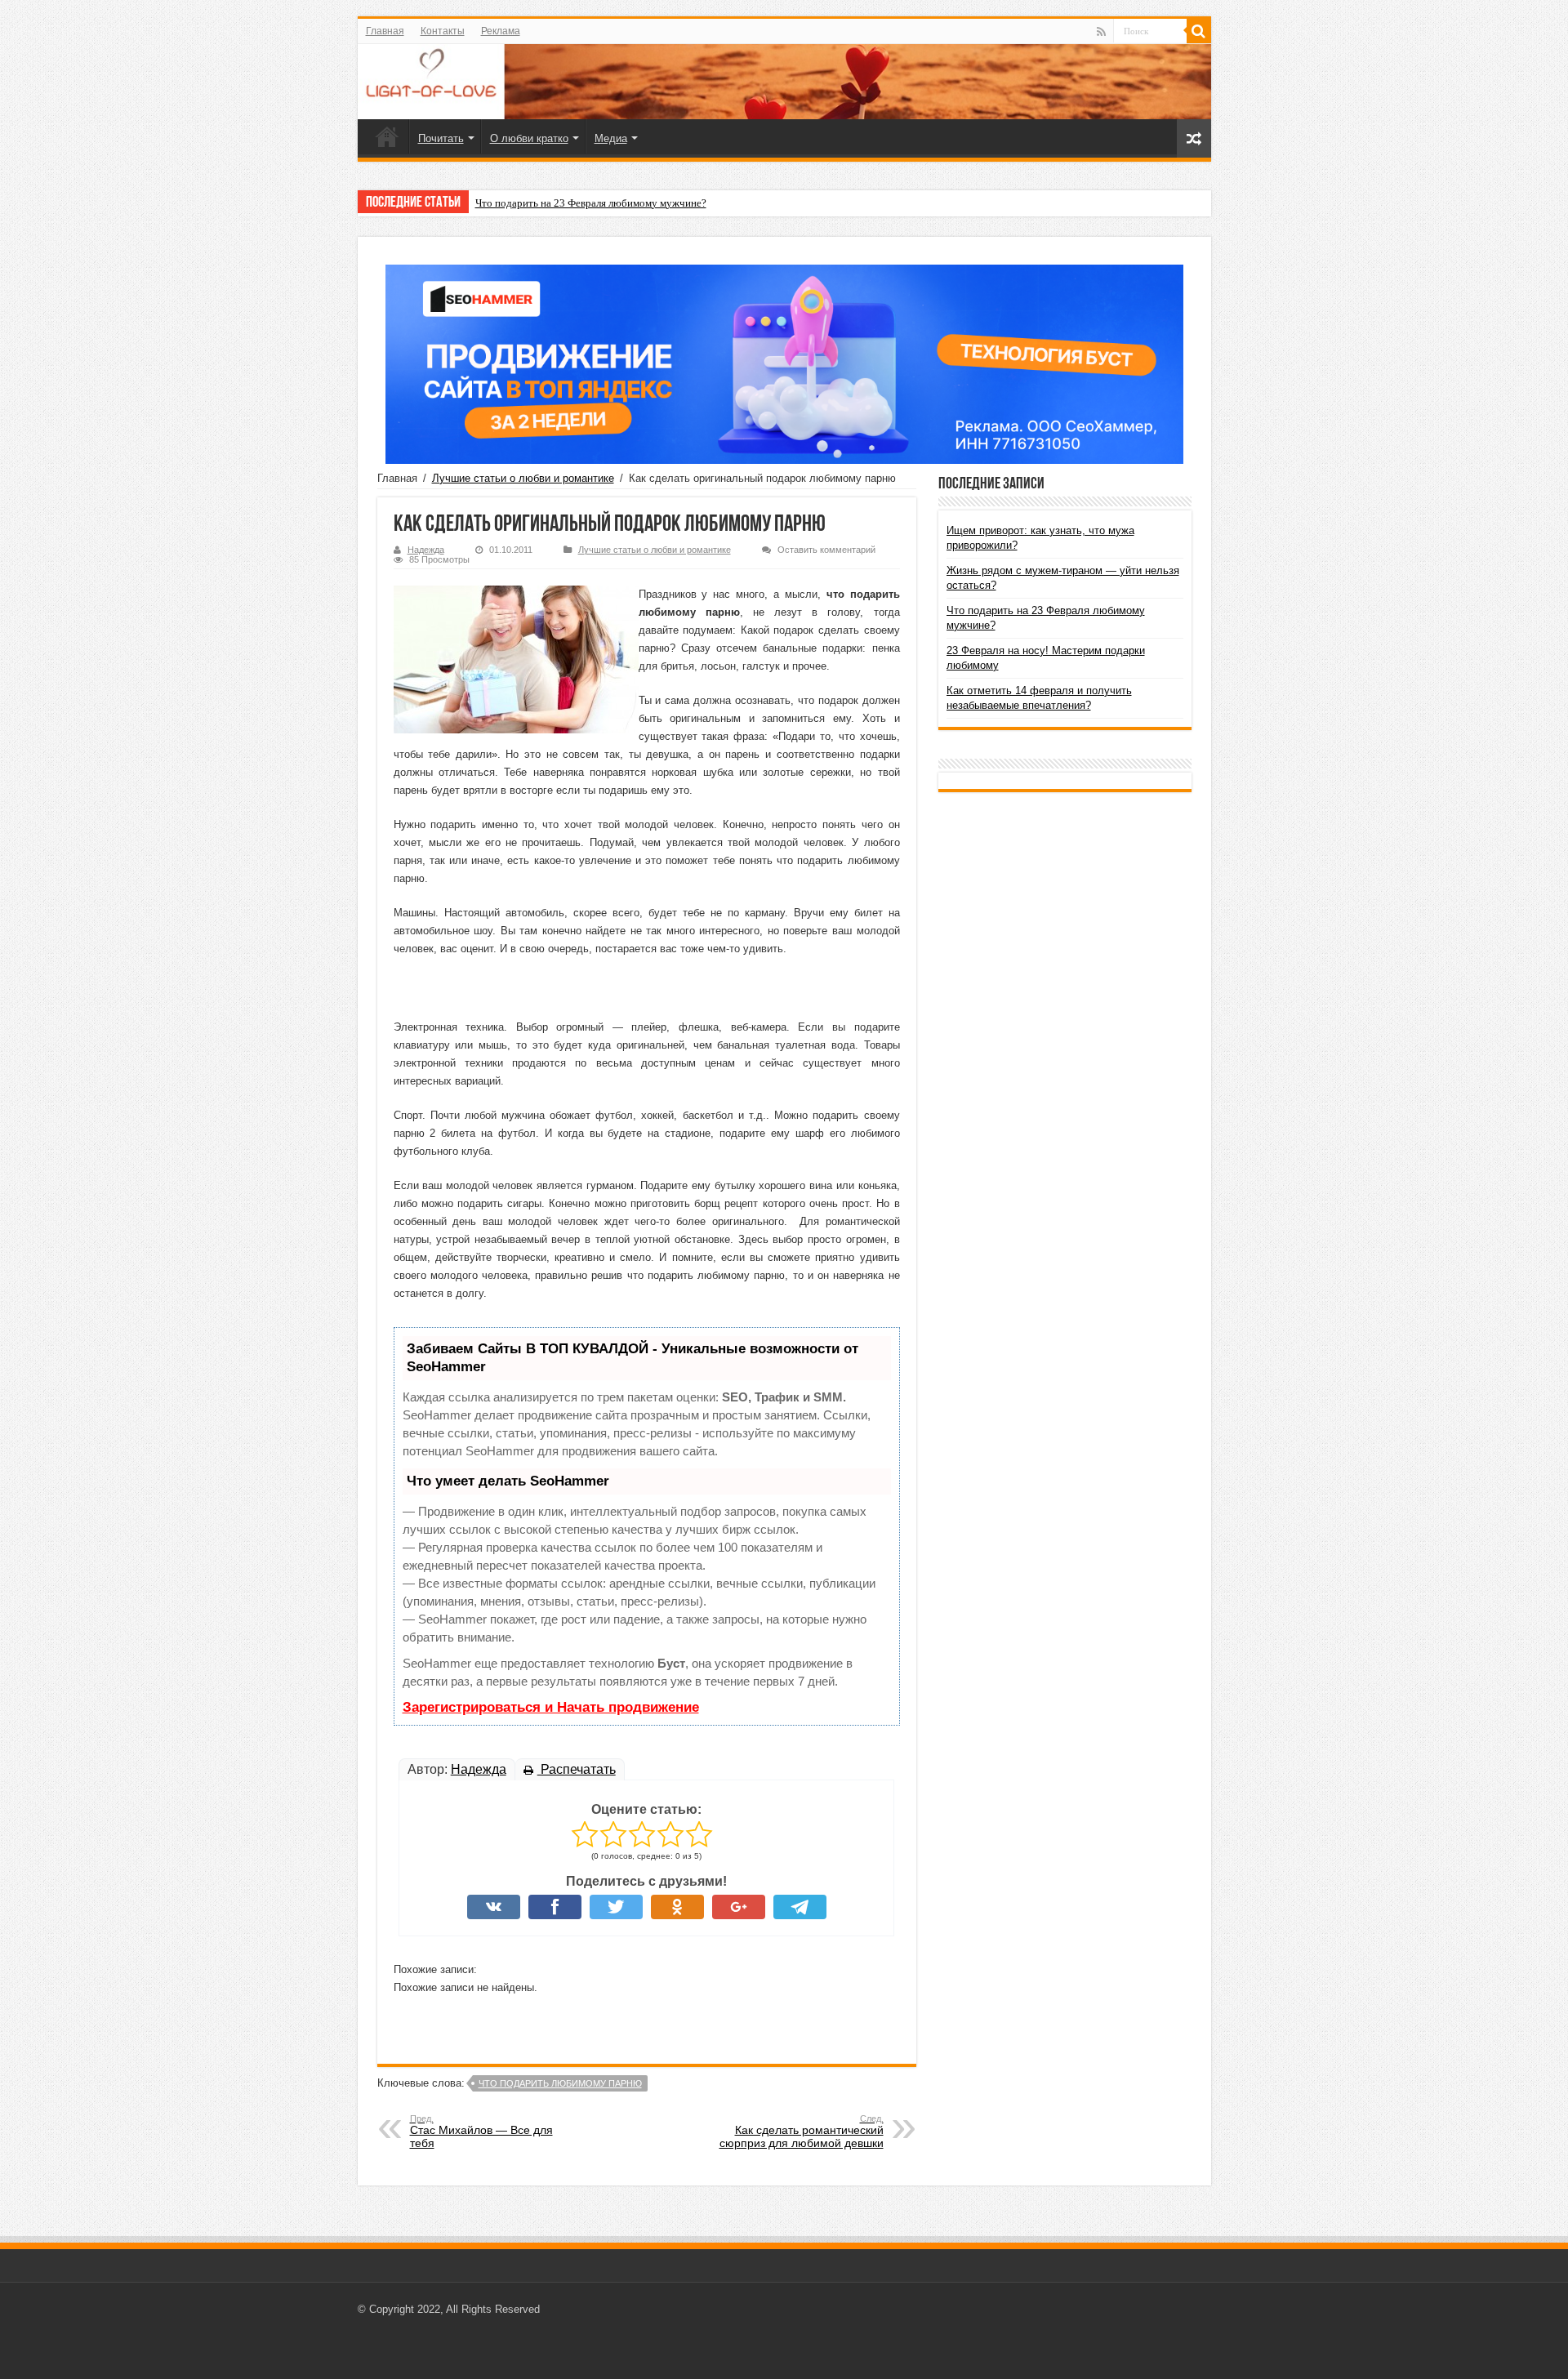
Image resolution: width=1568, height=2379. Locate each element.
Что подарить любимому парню (560, 2083)
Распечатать (577, 1769)
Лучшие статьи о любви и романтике (523, 478)
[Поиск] (1199, 31)
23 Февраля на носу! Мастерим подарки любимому (593, 203)
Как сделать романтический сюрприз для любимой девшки (802, 2132)
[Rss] (1101, 32)
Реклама (501, 31)
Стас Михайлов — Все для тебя (481, 2132)
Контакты (443, 31)
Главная (385, 31)
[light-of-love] (784, 82)
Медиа (611, 138)
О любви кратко (529, 138)
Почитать (441, 138)
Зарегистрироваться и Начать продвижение (551, 1707)
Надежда (426, 550)
